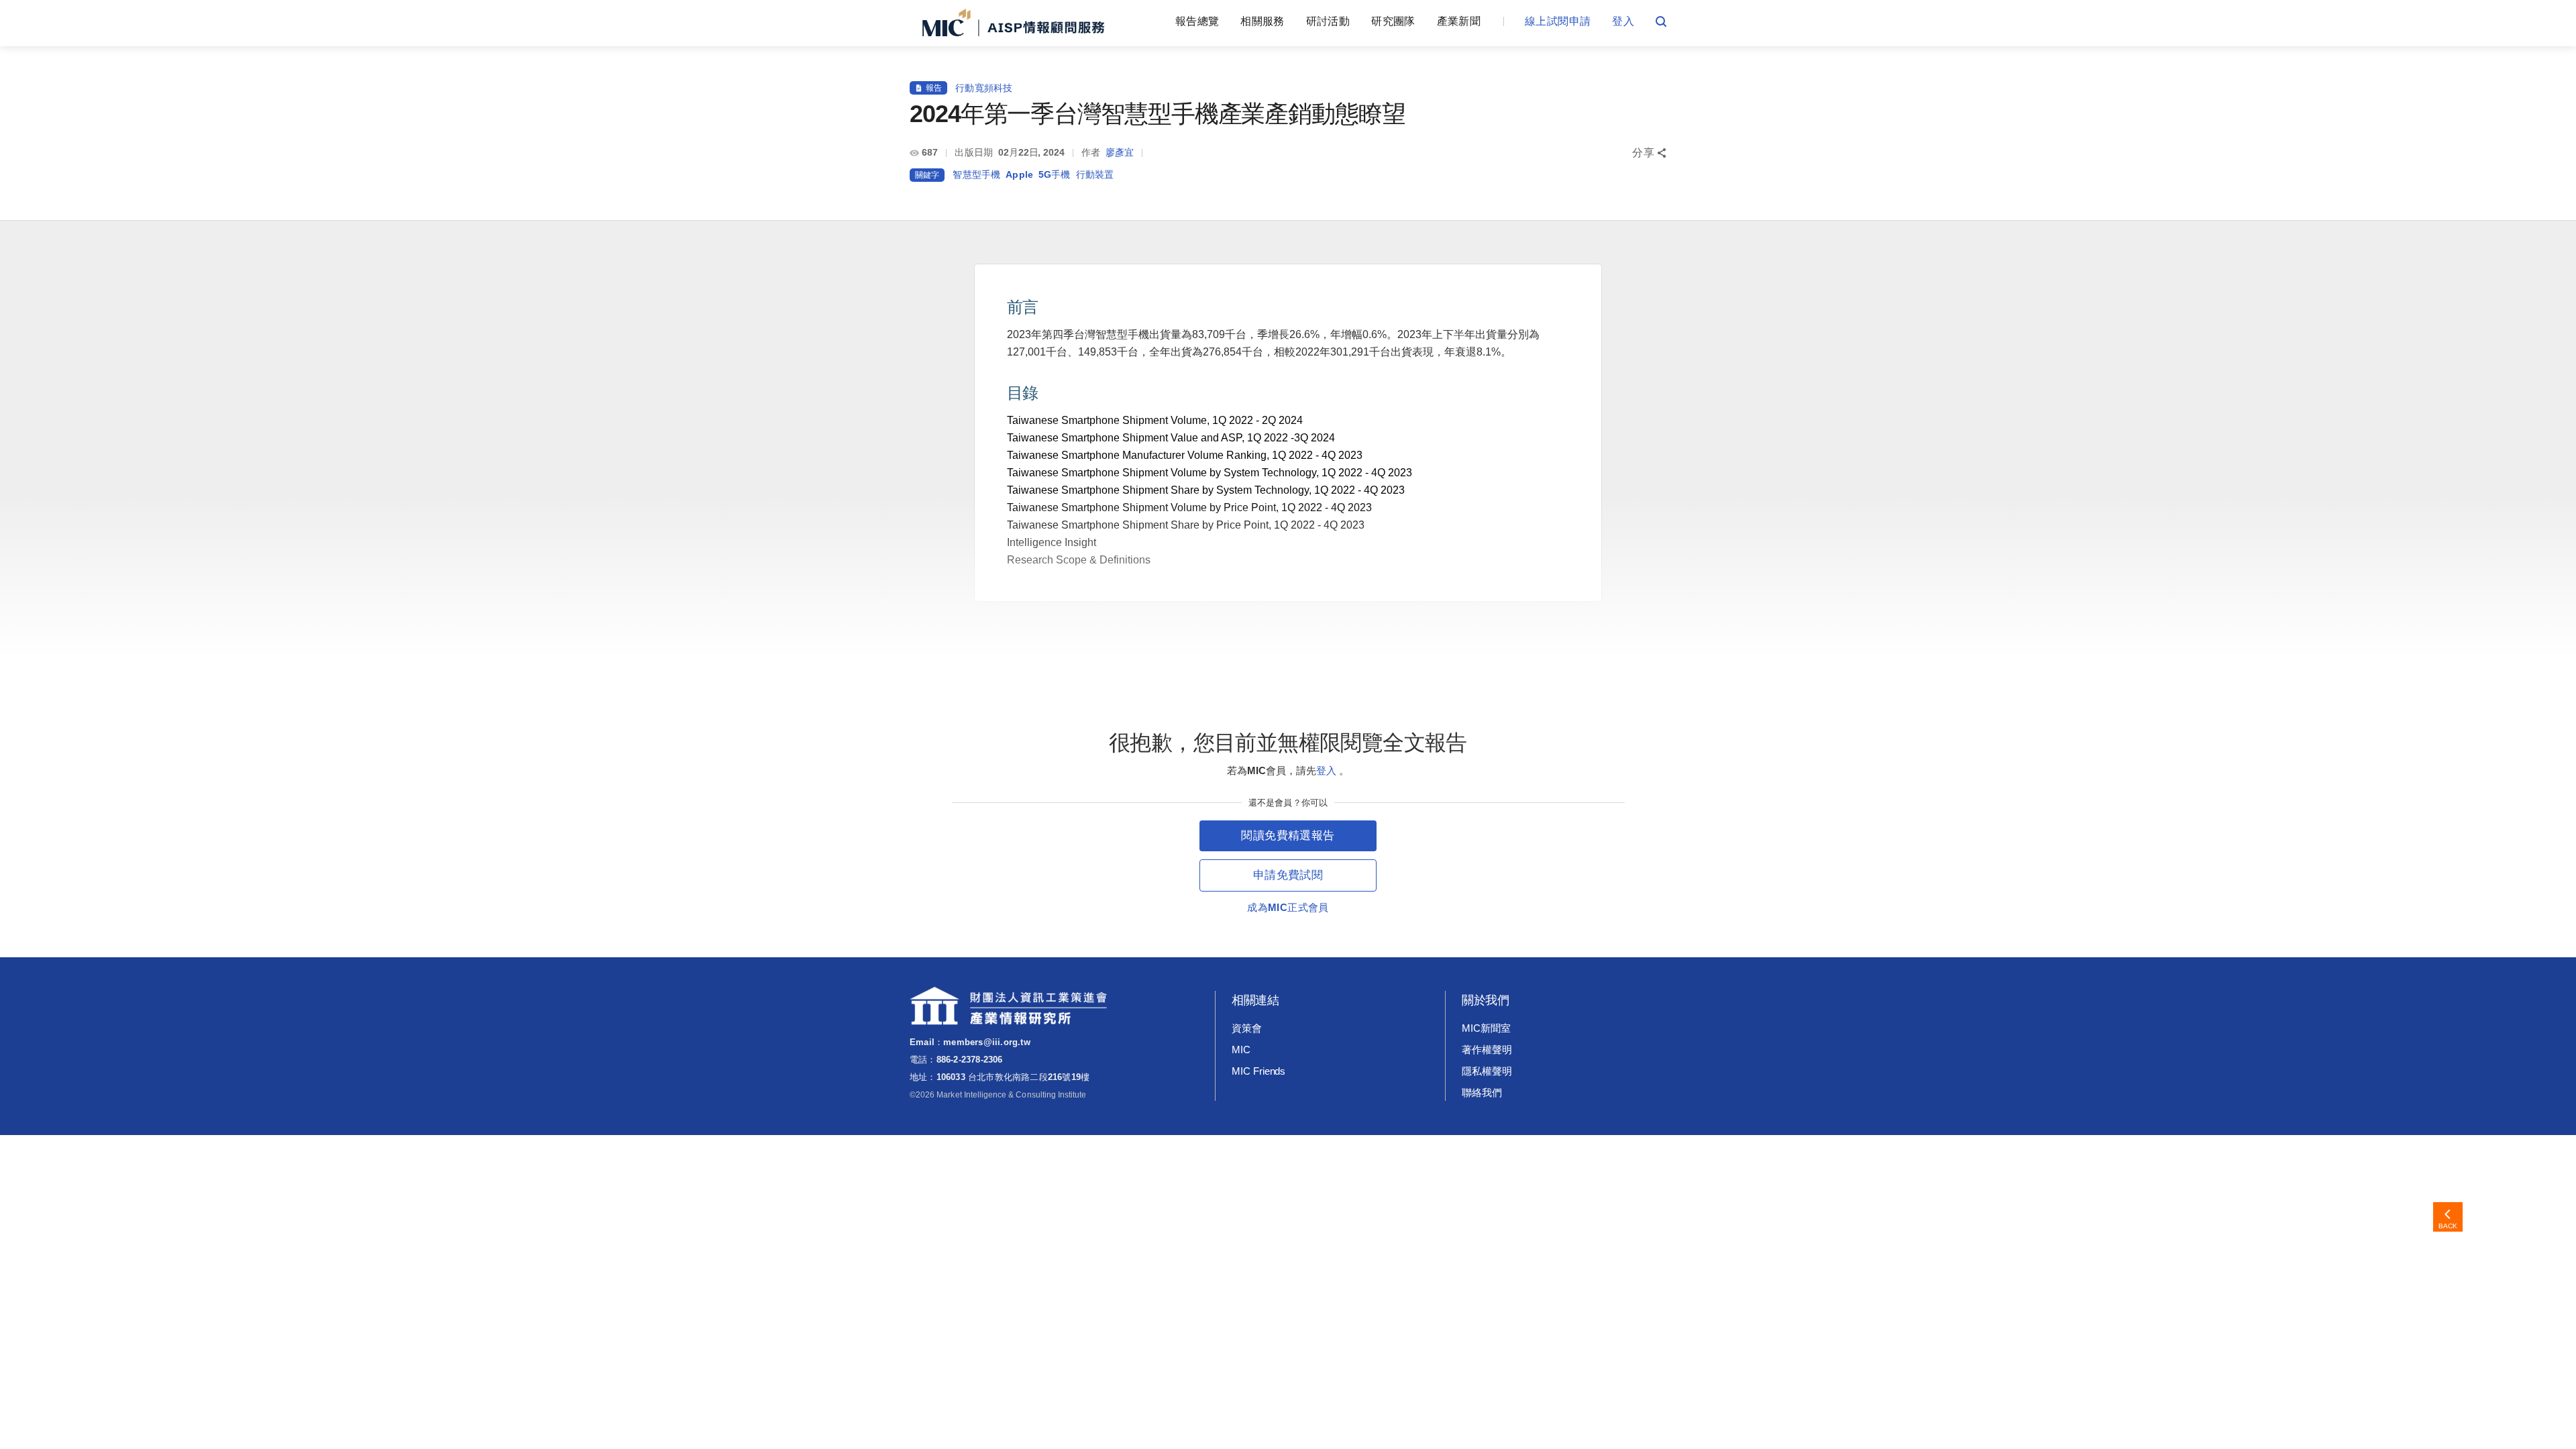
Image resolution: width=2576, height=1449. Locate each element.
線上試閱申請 (1558, 21)
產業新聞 (1459, 21)
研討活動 (1328, 21)
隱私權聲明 (1487, 1071)
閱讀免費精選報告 (1288, 836)
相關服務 (1262, 21)
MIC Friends (1258, 1071)
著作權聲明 (1487, 1050)
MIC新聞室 (1486, 1028)
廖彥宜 (1120, 152)
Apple (1019, 174)
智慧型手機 (976, 174)
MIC (1241, 1050)
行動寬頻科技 (984, 88)
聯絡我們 (1482, 1092)
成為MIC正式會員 (1288, 907)
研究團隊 (1393, 21)
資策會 (1247, 1028)
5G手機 (1055, 174)
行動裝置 (1095, 174)
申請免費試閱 (1288, 875)
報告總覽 (1197, 21)
